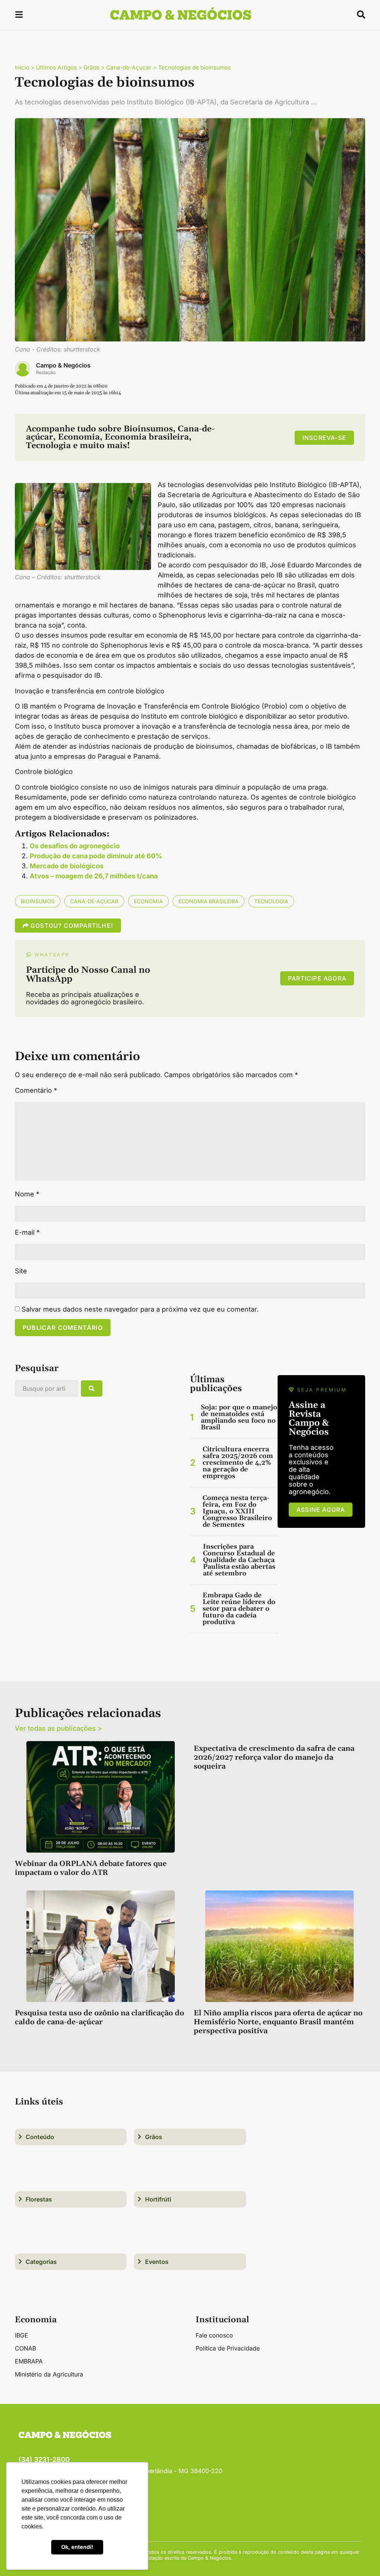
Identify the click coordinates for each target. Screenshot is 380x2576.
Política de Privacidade (228, 2348)
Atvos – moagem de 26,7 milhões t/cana (94, 876)
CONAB (25, 2348)
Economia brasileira (209, 901)
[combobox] (46, 1389)
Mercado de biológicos (67, 866)
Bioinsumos (38, 901)
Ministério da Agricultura (49, 2374)
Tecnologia (271, 901)
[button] (19, 16)
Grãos (91, 67)
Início (22, 67)
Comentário (36, 1091)
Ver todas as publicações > (58, 1728)
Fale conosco (214, 2335)
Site (21, 1271)
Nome (27, 1194)
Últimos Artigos (56, 67)
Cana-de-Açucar (129, 67)
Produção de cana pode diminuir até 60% (96, 856)
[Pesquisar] (92, 1389)
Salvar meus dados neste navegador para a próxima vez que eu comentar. (140, 1309)
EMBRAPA (29, 2361)
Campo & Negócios (63, 365)
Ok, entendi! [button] (77, 2547)
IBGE (22, 2335)
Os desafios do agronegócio (75, 846)
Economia (148, 901)
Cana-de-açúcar (94, 901)
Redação (46, 372)
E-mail (27, 1232)
